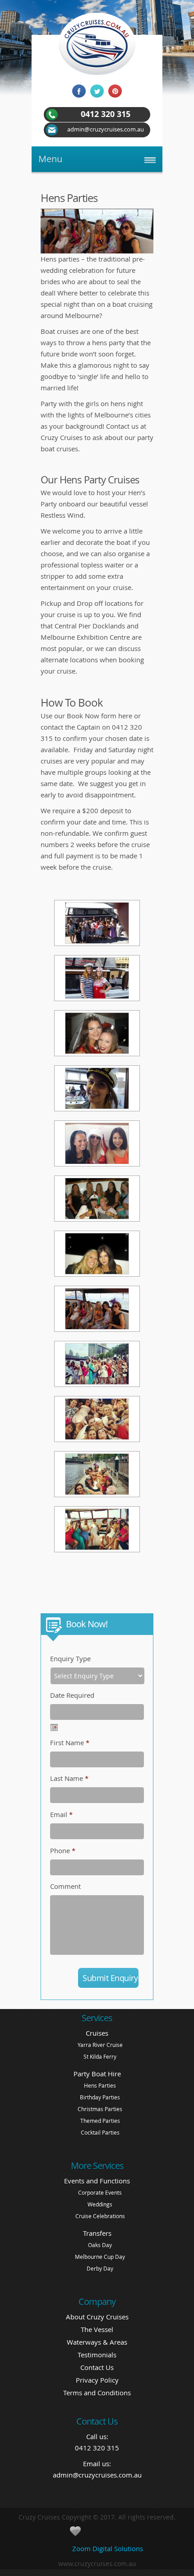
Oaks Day (100, 2245)
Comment (65, 1886)
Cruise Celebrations (100, 2216)
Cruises (97, 2033)
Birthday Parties (100, 2097)
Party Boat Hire (97, 2074)
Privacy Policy (97, 2380)
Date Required (72, 1695)
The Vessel (97, 2329)
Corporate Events (100, 2192)
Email (61, 1814)
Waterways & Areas (97, 2342)
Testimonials (97, 2355)
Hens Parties (100, 2085)
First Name (70, 1742)
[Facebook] (79, 93)
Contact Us (97, 2367)
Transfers (97, 2233)
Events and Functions (97, 2181)
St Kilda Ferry (100, 2056)
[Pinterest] (115, 93)
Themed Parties (100, 2121)
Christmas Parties (100, 2109)
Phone (63, 1850)
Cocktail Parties (100, 2132)
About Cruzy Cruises (97, 2317)
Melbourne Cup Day (100, 2257)
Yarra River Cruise (100, 2045)
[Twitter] (97, 93)
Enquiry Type (70, 1658)
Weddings (100, 2204)
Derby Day (100, 2268)
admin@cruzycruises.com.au (97, 2475)
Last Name (69, 1778)
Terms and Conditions (97, 2393)
